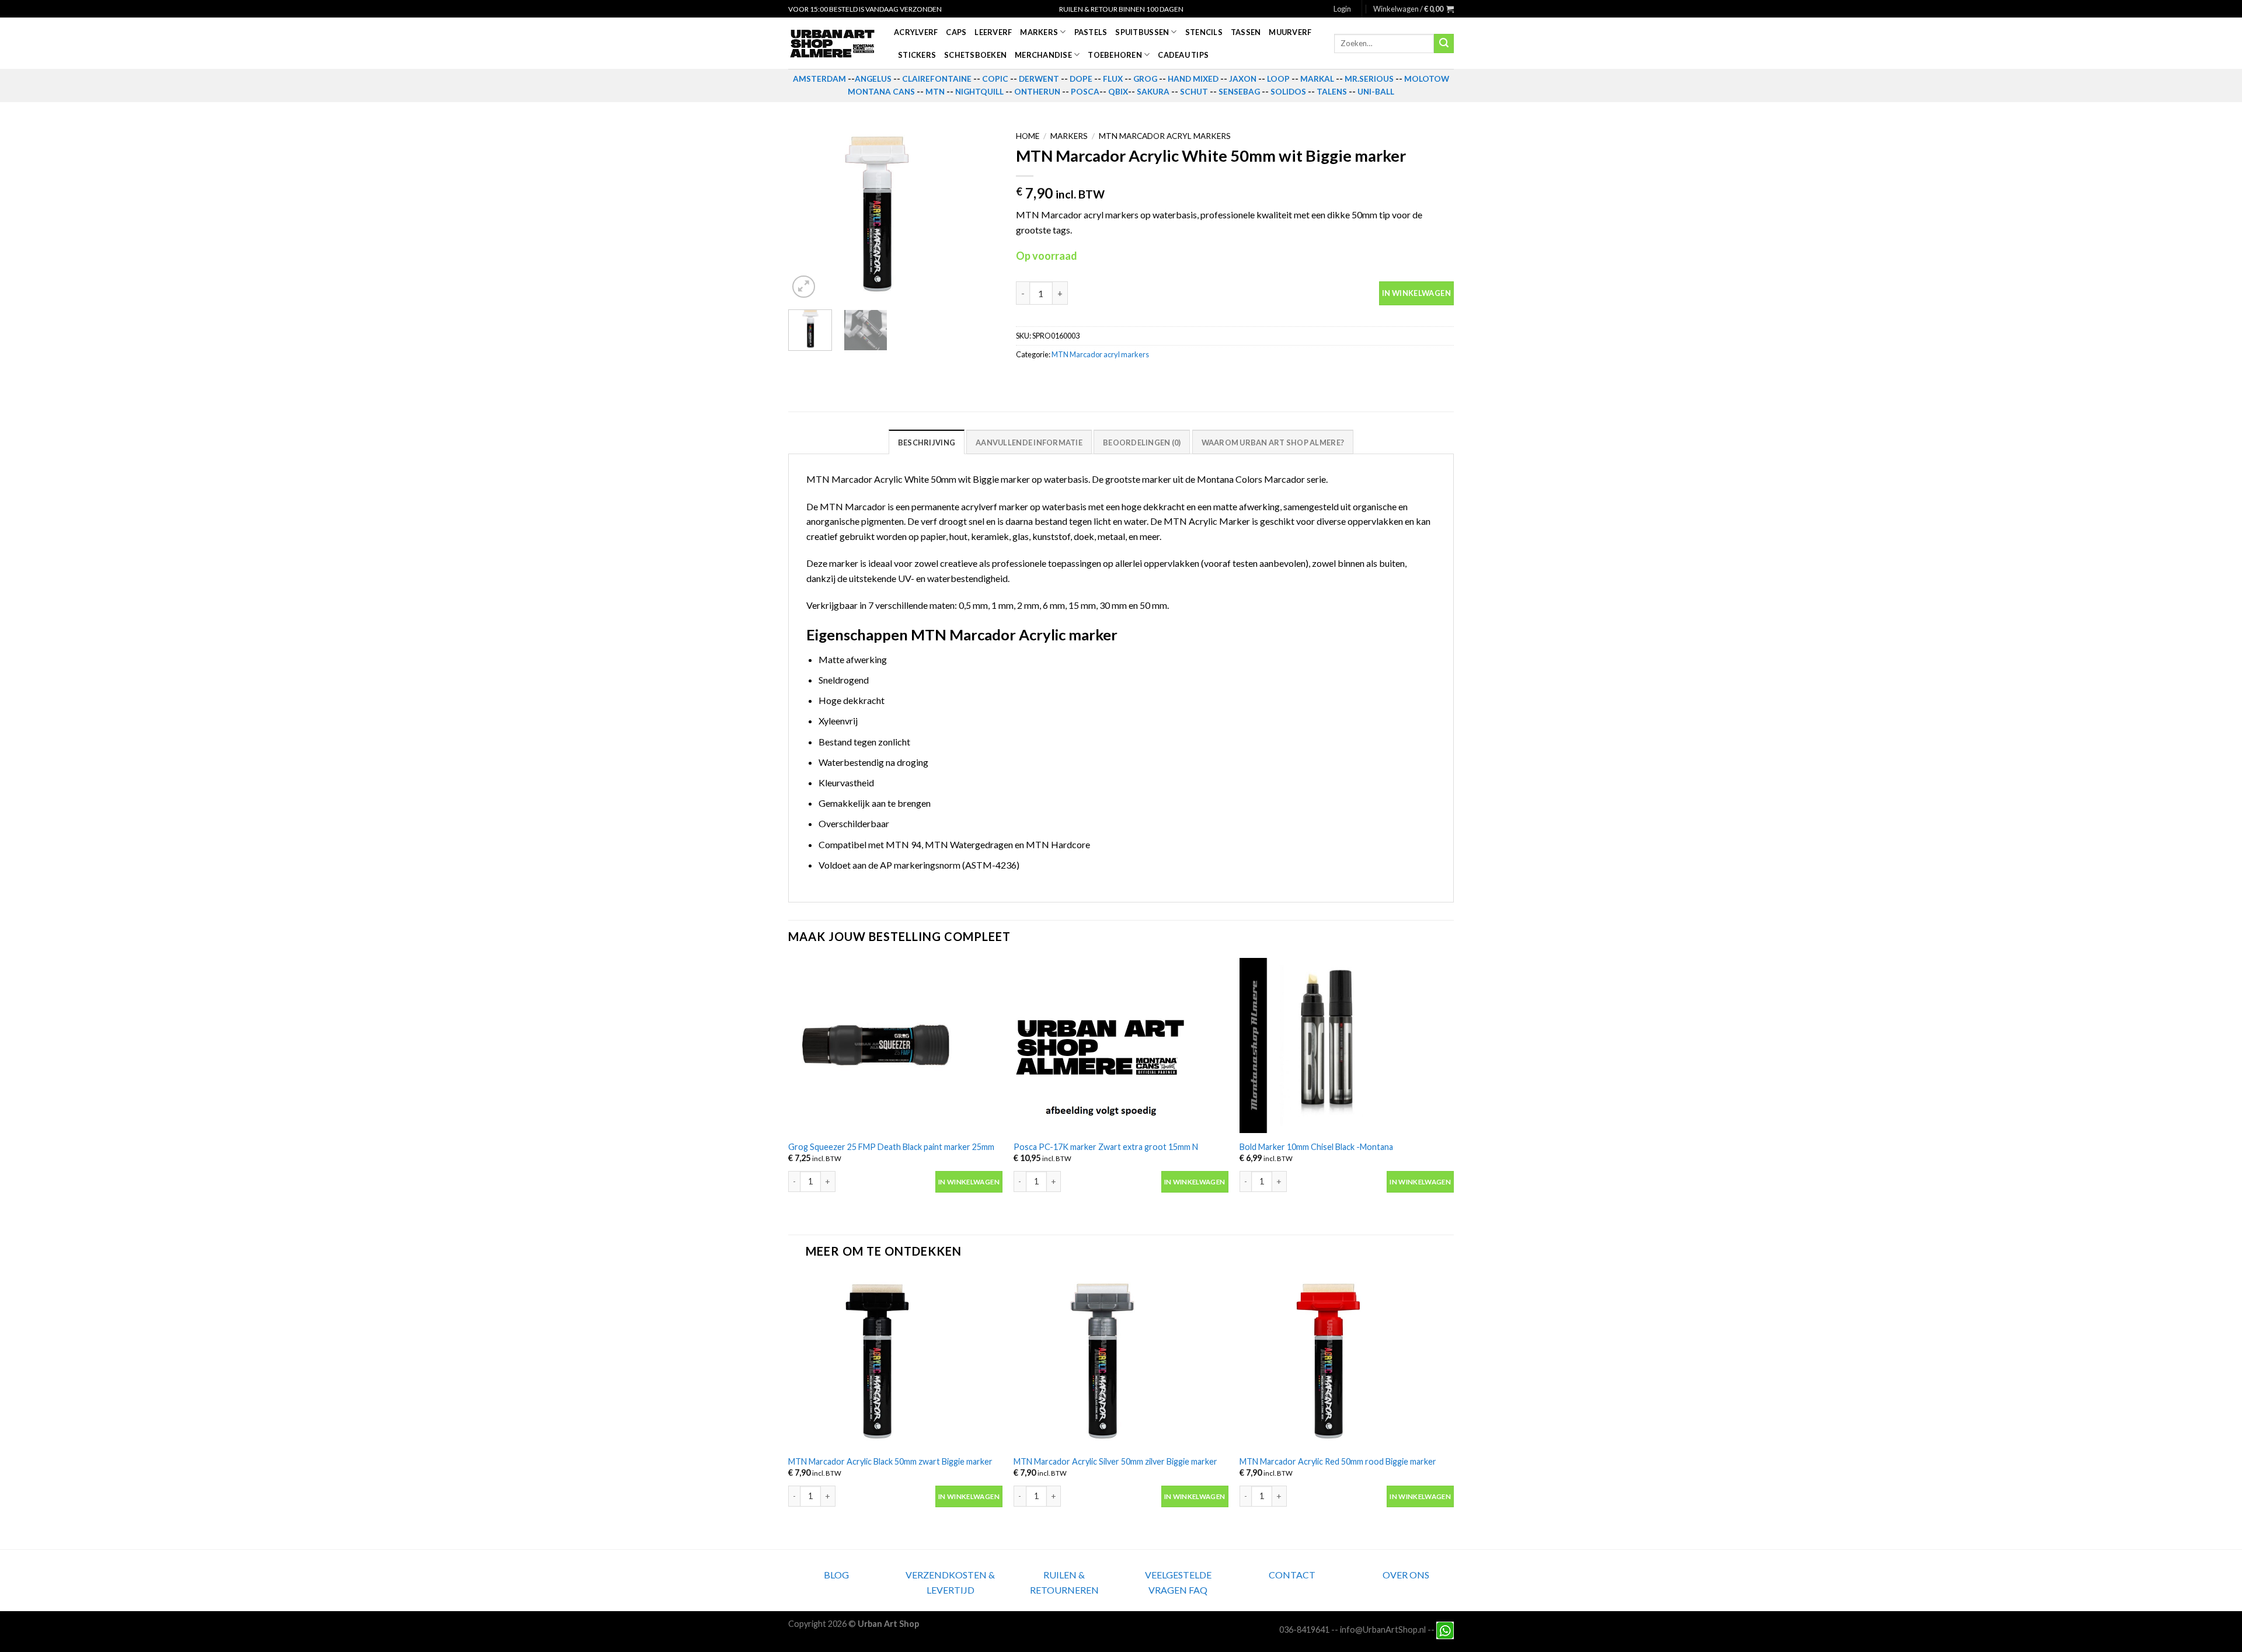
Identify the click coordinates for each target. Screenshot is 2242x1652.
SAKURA (1153, 92)
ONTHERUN (1037, 92)
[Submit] (1444, 44)
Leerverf (993, 32)
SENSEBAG (1239, 92)
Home (1028, 136)
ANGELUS (873, 79)
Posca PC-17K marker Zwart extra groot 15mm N (1106, 1147)
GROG (1145, 79)
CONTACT (1292, 1575)
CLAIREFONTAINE (937, 79)
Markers (1039, 32)
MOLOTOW (1427, 79)
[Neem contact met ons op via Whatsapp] (1445, 1629)
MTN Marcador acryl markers (1165, 136)
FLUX (1113, 79)
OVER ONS (1406, 1575)
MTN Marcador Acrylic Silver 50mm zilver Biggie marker (1115, 1461)
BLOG (836, 1575)
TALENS (1332, 92)
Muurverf (1290, 32)
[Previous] (807, 213)
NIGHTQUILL (979, 92)
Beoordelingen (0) (1142, 442)
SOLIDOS (1288, 92)
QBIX (1118, 92)
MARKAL (1317, 79)
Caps (956, 32)
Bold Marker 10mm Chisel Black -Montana (1316, 1147)
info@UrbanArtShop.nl (1383, 1629)
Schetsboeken (975, 55)
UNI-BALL (1376, 92)
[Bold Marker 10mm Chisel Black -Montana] (1347, 1045)
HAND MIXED (1193, 79)
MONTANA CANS (881, 92)
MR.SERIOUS (1369, 79)
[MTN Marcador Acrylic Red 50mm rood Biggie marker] (1347, 1360)
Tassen (1246, 32)
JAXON (1243, 79)
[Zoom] (804, 287)
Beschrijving (927, 442)
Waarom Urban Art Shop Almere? (1273, 442)
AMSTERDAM (819, 79)
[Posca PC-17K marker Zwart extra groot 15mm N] (1121, 1045)
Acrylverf (916, 32)
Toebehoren (1115, 55)
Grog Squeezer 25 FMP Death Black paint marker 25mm (891, 1147)
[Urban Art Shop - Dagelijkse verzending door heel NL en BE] (832, 44)
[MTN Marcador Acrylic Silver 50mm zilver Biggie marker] (1121, 1360)
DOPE (1081, 79)
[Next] (980, 213)
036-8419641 (1304, 1629)
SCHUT (1194, 92)
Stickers (917, 55)
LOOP (1278, 79)
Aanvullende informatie (1029, 442)
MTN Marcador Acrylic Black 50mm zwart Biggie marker (890, 1461)
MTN (935, 92)
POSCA (1085, 92)
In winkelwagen (1416, 293)
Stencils (1204, 32)
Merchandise (1043, 55)
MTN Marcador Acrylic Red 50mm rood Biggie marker (1338, 1461)
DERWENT (1039, 79)
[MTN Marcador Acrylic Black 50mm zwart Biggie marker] (895, 1360)
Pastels (1091, 32)
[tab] (927, 442)
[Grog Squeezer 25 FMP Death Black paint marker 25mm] (895, 1045)
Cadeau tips (1183, 55)
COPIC (995, 79)
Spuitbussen (1142, 32)
